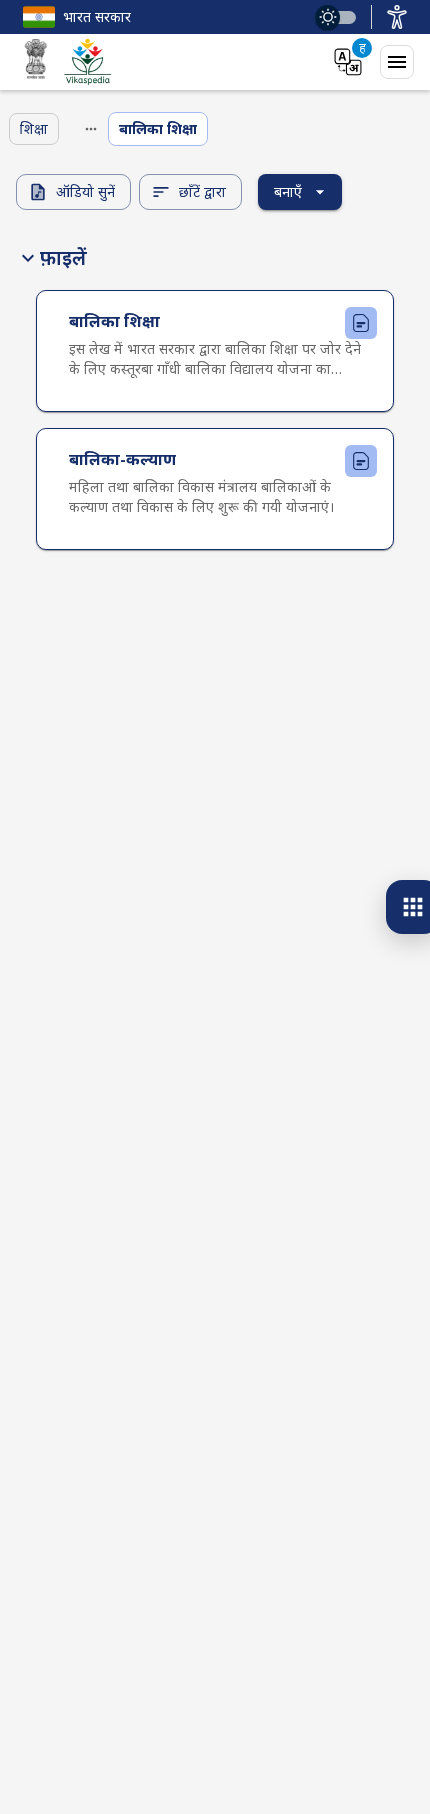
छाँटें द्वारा (202, 191)
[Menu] (397, 62)
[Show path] (91, 129)
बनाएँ (288, 191)
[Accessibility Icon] (397, 17)
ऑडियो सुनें (85, 191)
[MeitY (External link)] (36, 62)
